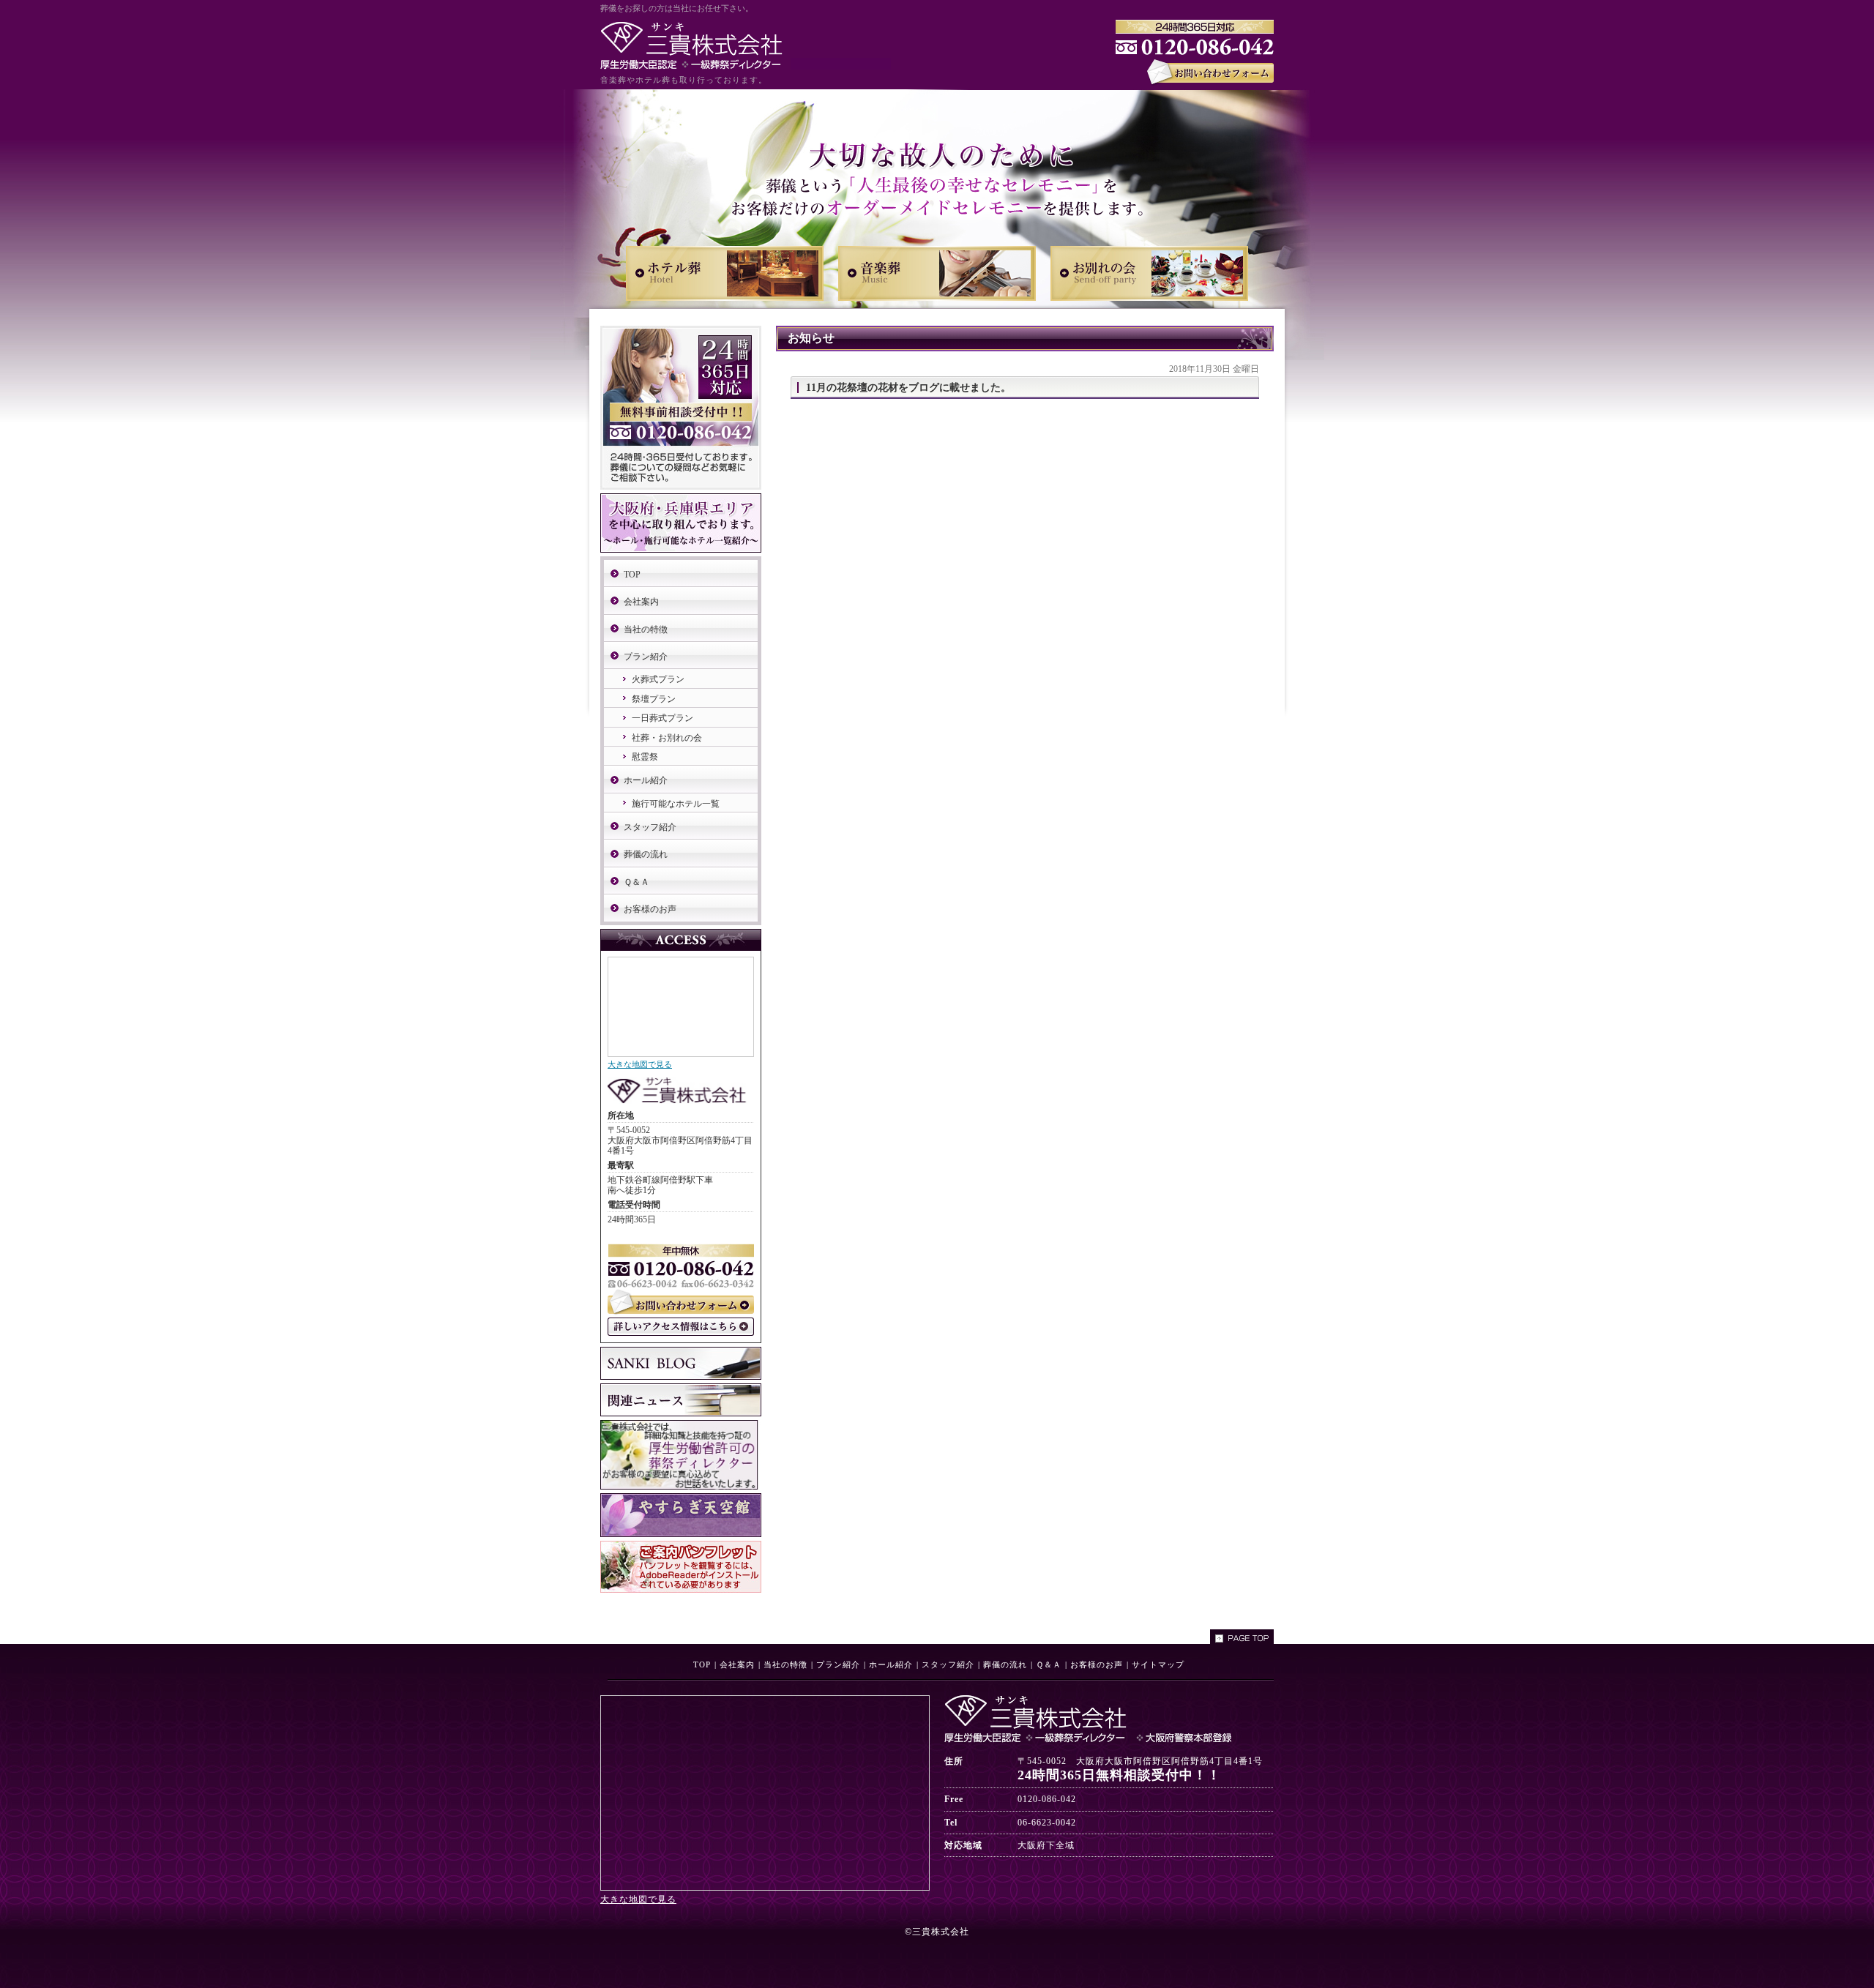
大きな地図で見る (640, 1064)
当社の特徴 (646, 629)
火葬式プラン (658, 679)
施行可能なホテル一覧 (676, 804)
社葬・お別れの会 (667, 738)
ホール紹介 (646, 780)
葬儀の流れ (646, 854)
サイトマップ (1158, 1664)
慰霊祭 (645, 757)
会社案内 (641, 602)
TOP (632, 575)
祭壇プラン (654, 699)
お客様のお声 (650, 909)
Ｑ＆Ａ (637, 882)
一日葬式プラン (662, 718)
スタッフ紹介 (650, 827)
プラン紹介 (646, 657)
